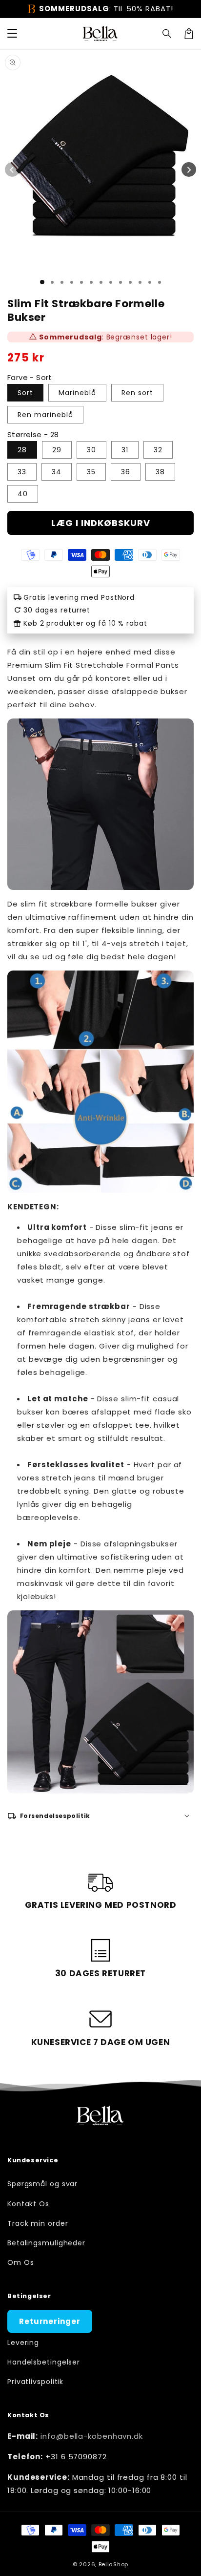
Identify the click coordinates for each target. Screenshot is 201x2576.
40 (23, 494)
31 (125, 450)
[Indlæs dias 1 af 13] (160, 282)
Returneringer (50, 2321)
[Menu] (12, 34)
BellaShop (113, 2564)
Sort (25, 393)
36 (126, 472)
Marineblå (77, 393)
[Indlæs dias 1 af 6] (91, 282)
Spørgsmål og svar (42, 2184)
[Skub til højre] (189, 169)
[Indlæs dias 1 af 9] (121, 282)
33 (22, 472)
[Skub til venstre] (12, 169)
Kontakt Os (28, 2204)
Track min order (38, 2223)
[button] (167, 34)
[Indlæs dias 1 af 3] (62, 282)
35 (91, 472)
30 (91, 450)
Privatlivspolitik (35, 2382)
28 (22, 450)
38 (160, 472)
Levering (23, 2343)
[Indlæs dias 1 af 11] (140, 282)
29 (57, 450)
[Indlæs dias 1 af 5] (81, 282)
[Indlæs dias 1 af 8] (111, 282)
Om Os (21, 2262)
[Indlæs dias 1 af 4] (72, 282)
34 (57, 472)
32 (158, 450)
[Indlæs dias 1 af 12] (150, 282)
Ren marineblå (45, 415)
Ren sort (137, 393)
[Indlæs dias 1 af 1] (42, 282)
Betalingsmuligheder (46, 2243)
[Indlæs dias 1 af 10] (130, 282)
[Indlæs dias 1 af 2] (52, 282)
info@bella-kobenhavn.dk (92, 2436)
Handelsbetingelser (44, 2362)
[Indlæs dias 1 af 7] (101, 282)
